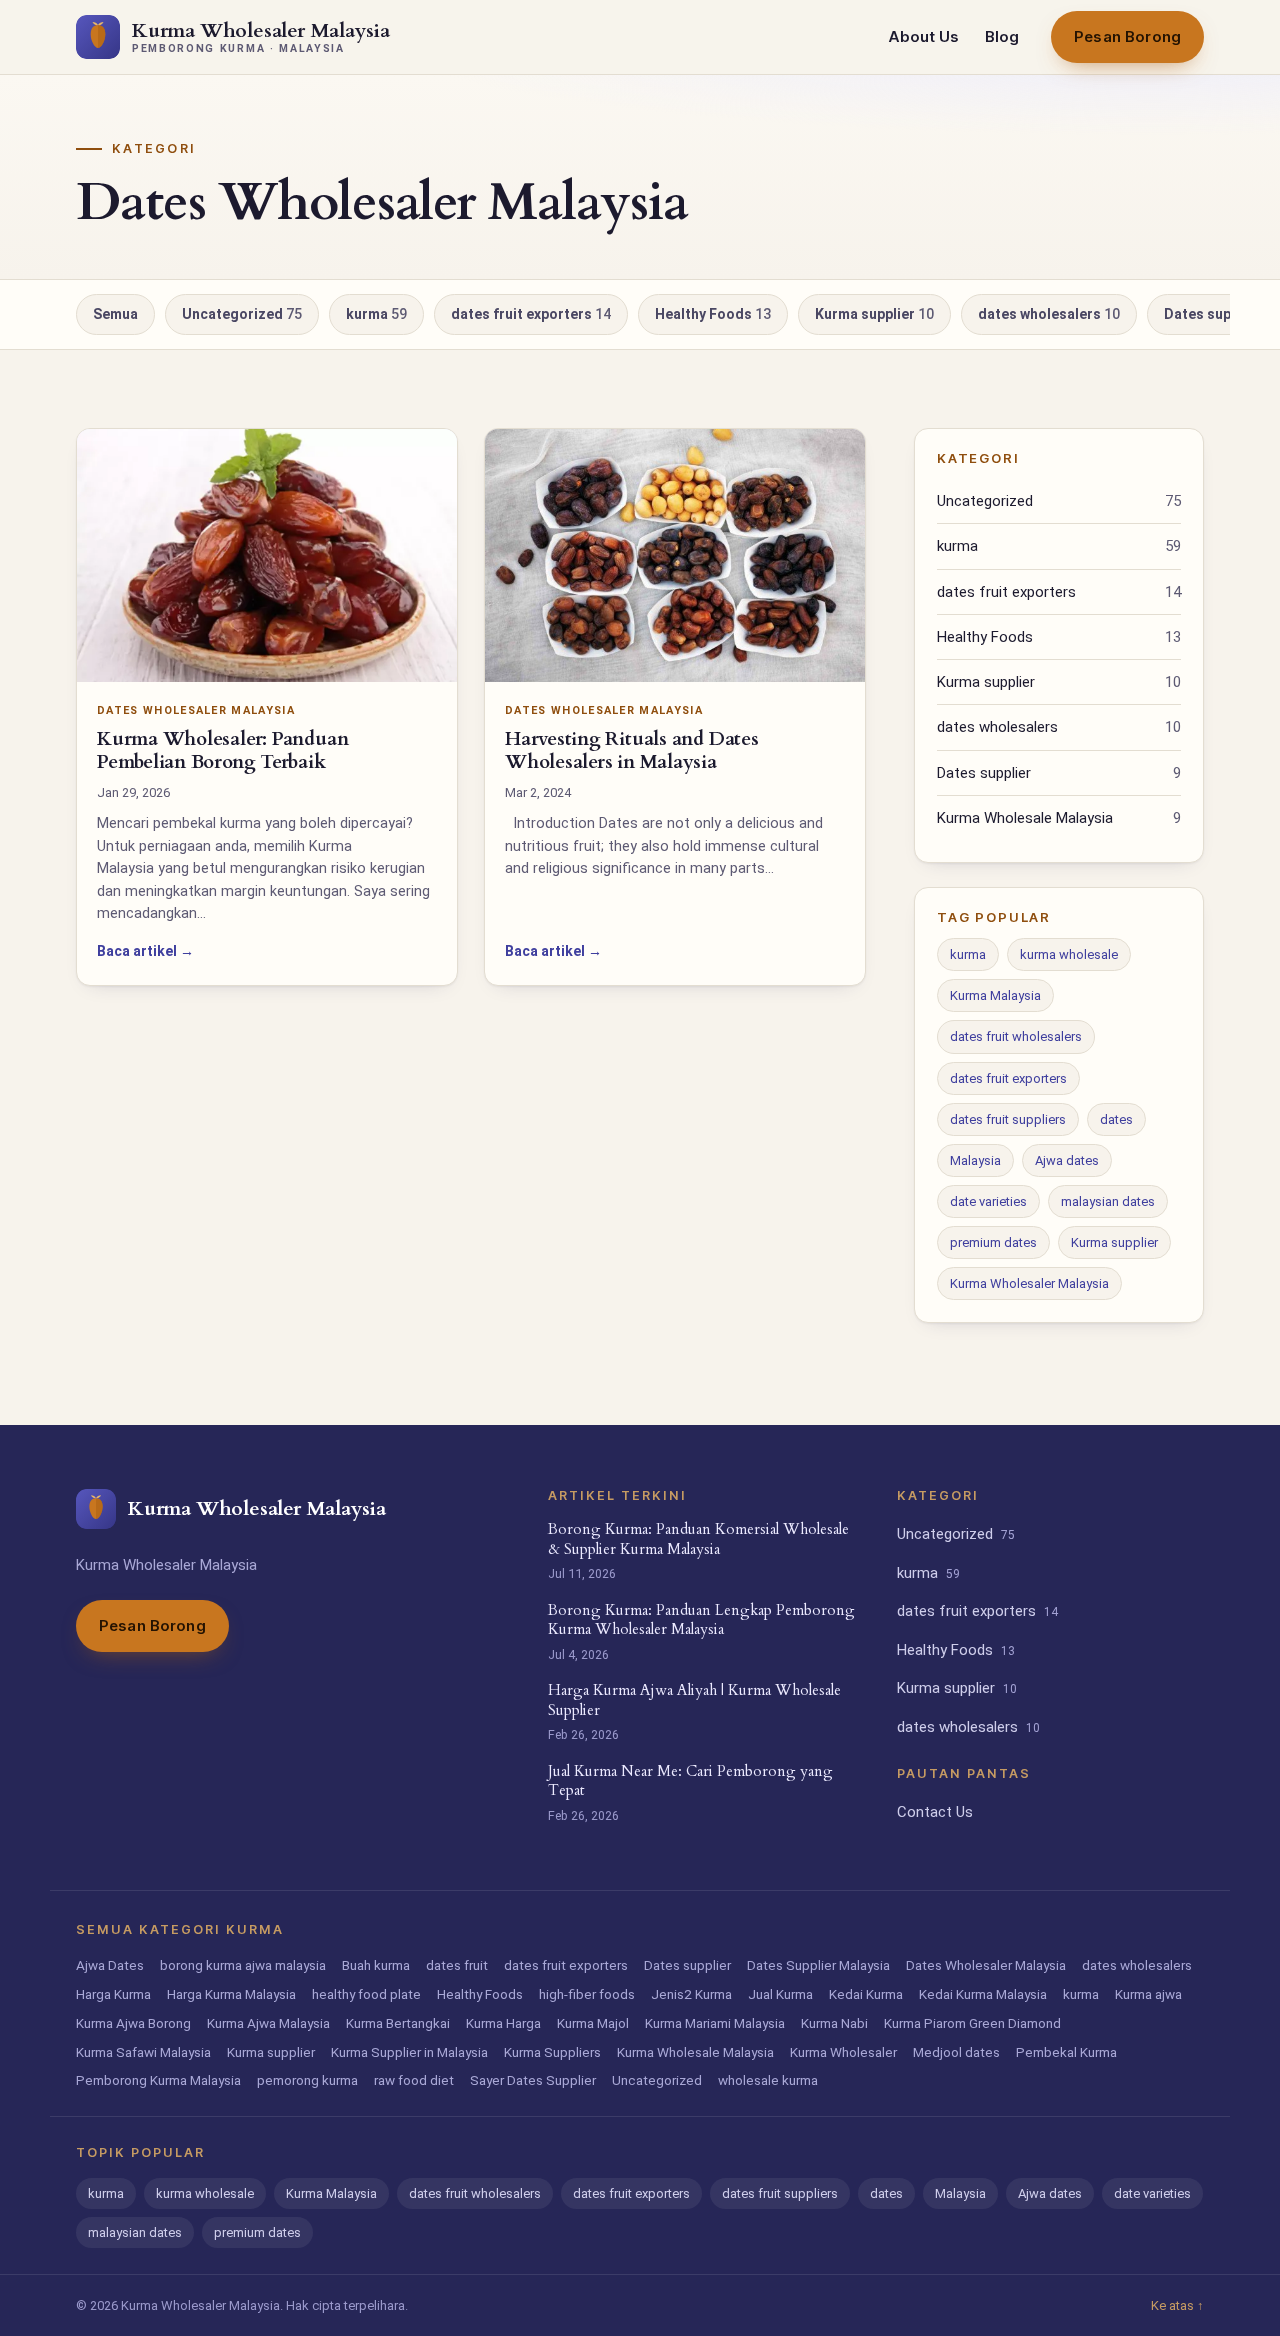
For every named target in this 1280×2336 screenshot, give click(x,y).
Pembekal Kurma (1066, 2052)
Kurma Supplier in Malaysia (409, 2052)
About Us (923, 36)
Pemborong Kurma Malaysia (158, 2080)
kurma (376, 314)
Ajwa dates (1067, 1160)
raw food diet (414, 2080)
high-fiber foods (587, 1994)
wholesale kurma (768, 2080)
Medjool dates (956, 2052)
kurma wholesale (1069, 954)
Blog (1002, 36)
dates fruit (457, 1965)
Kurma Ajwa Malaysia (268, 2023)
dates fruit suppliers (1008, 1119)
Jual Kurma (780, 1994)
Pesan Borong (1127, 36)
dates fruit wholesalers (1016, 1036)
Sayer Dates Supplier (533, 2080)
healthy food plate (366, 1994)
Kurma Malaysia (995, 995)
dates (1116, 1119)
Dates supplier (1059, 773)
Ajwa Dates (110, 1965)
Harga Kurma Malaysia (231, 1994)
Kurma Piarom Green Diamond (972, 2023)
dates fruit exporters (531, 314)
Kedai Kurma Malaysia (983, 1994)
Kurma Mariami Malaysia (715, 2023)
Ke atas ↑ (1177, 2305)
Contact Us (935, 1812)
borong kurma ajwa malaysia (243, 1965)
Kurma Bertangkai (398, 2023)
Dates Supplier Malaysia (818, 1965)
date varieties (988, 1201)
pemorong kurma (307, 2080)
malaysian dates (1108, 1201)
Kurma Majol (593, 2023)
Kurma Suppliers (552, 2052)
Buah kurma (376, 1965)
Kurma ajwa (1148, 1994)
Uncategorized (242, 314)
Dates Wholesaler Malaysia (986, 1965)
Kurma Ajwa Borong (133, 2023)
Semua (115, 314)
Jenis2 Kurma (691, 1994)
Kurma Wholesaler (843, 2052)
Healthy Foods (713, 314)
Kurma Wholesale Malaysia (1059, 818)
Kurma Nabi (834, 2023)
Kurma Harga (503, 2023)
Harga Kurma (113, 1994)
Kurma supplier (874, 314)
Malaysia (975, 1160)
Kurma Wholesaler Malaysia (1029, 1283)
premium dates (993, 1242)
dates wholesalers (1049, 314)
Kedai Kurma (866, 1994)
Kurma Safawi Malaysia (143, 2052)
